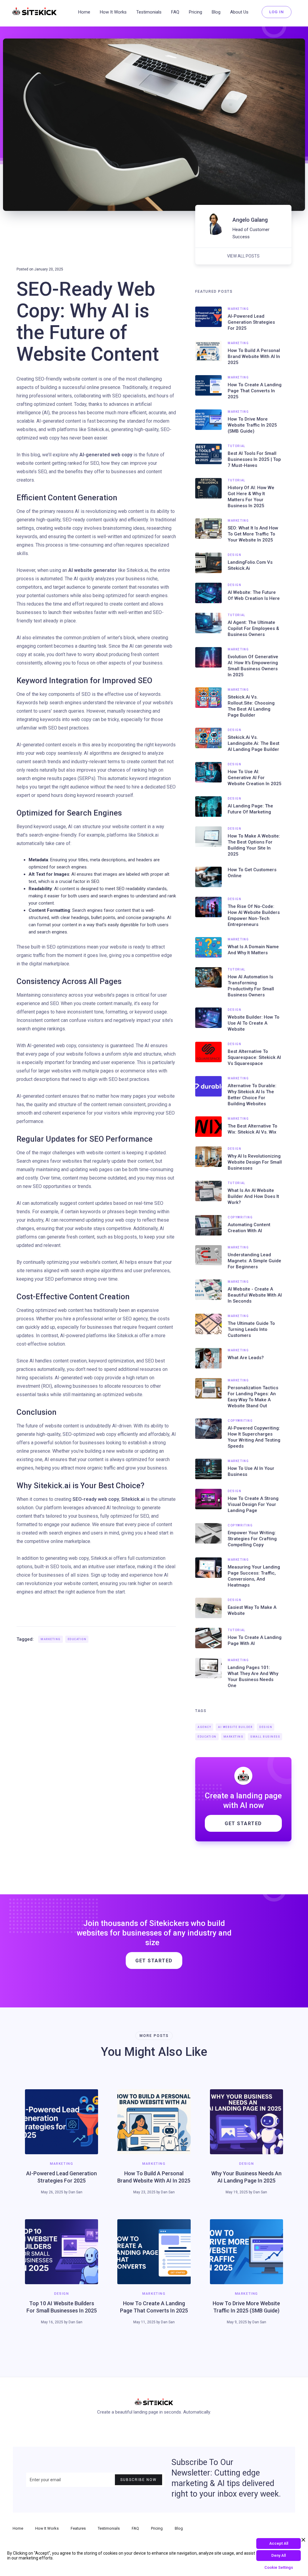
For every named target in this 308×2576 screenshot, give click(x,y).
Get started (154, 1961)
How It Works (113, 12)
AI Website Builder (235, 1727)
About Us (239, 12)
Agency (204, 1727)
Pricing (196, 12)
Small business (265, 1737)
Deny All (279, 2555)
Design (266, 1727)
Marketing (51, 1639)
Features (78, 2528)
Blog (216, 12)
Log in (277, 12)
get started (243, 1823)
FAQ (175, 12)
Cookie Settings (279, 2567)
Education (77, 1639)
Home (84, 12)
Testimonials (149, 12)
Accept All (279, 2543)
